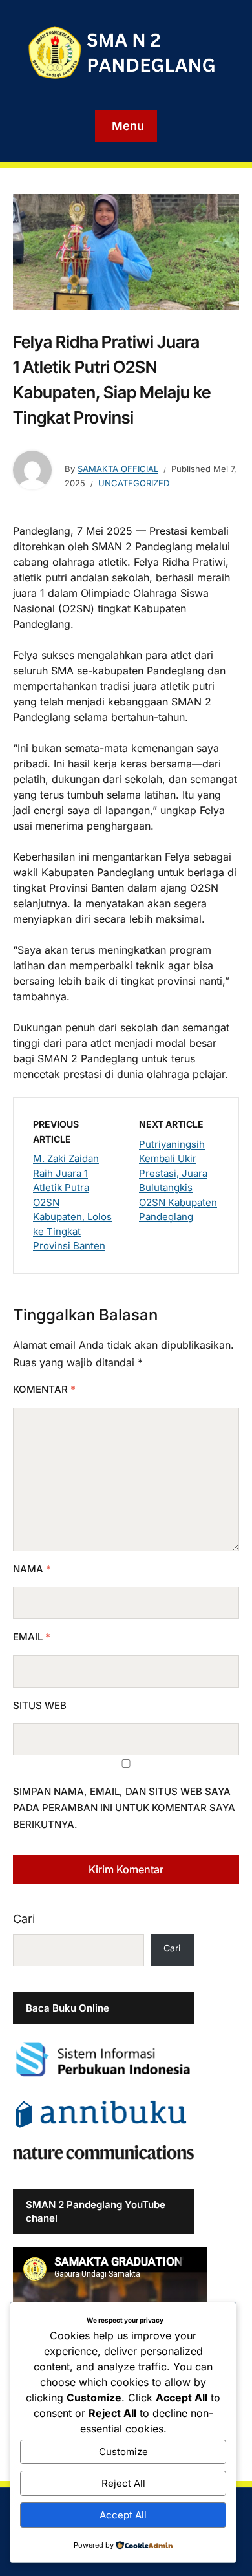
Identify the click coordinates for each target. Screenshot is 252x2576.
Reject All (123, 2483)
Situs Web (40, 1705)
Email (32, 1637)
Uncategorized (134, 483)
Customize (123, 2452)
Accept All (123, 2515)
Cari (24, 1919)
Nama (32, 1569)
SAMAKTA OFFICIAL (118, 469)
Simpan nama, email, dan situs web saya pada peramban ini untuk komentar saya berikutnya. (124, 1808)
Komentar (44, 1389)
